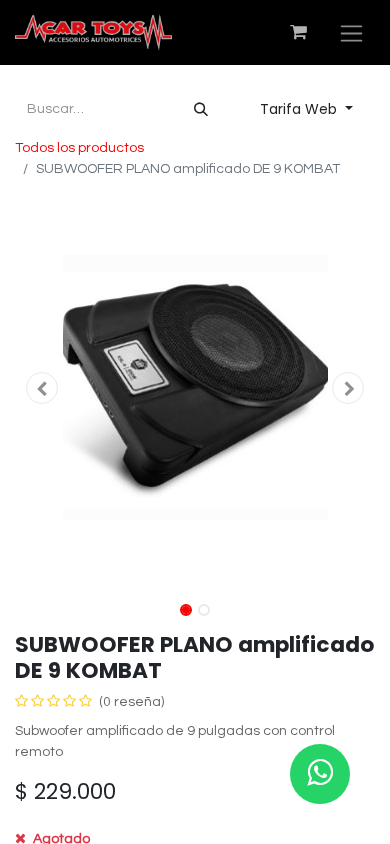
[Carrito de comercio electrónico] (298, 32)
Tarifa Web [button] (300, 109)
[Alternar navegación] (351, 32)
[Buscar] (201, 109)
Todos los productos (79, 148)
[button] (42, 388)
